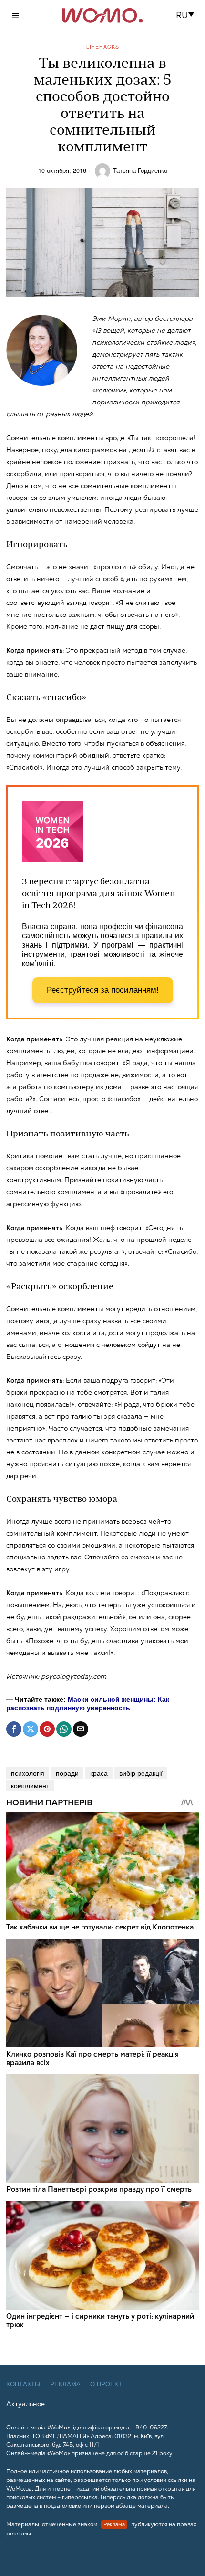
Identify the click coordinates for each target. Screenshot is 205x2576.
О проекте (108, 2384)
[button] (188, 15)
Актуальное (26, 2404)
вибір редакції (141, 1773)
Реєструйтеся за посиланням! (103, 990)
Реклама (65, 2384)
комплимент (30, 1785)
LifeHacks (103, 47)
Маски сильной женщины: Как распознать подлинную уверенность (88, 1703)
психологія (28, 1773)
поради (67, 1773)
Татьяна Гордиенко (140, 170)
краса (99, 1773)
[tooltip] (14, 1729)
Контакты (23, 2384)
